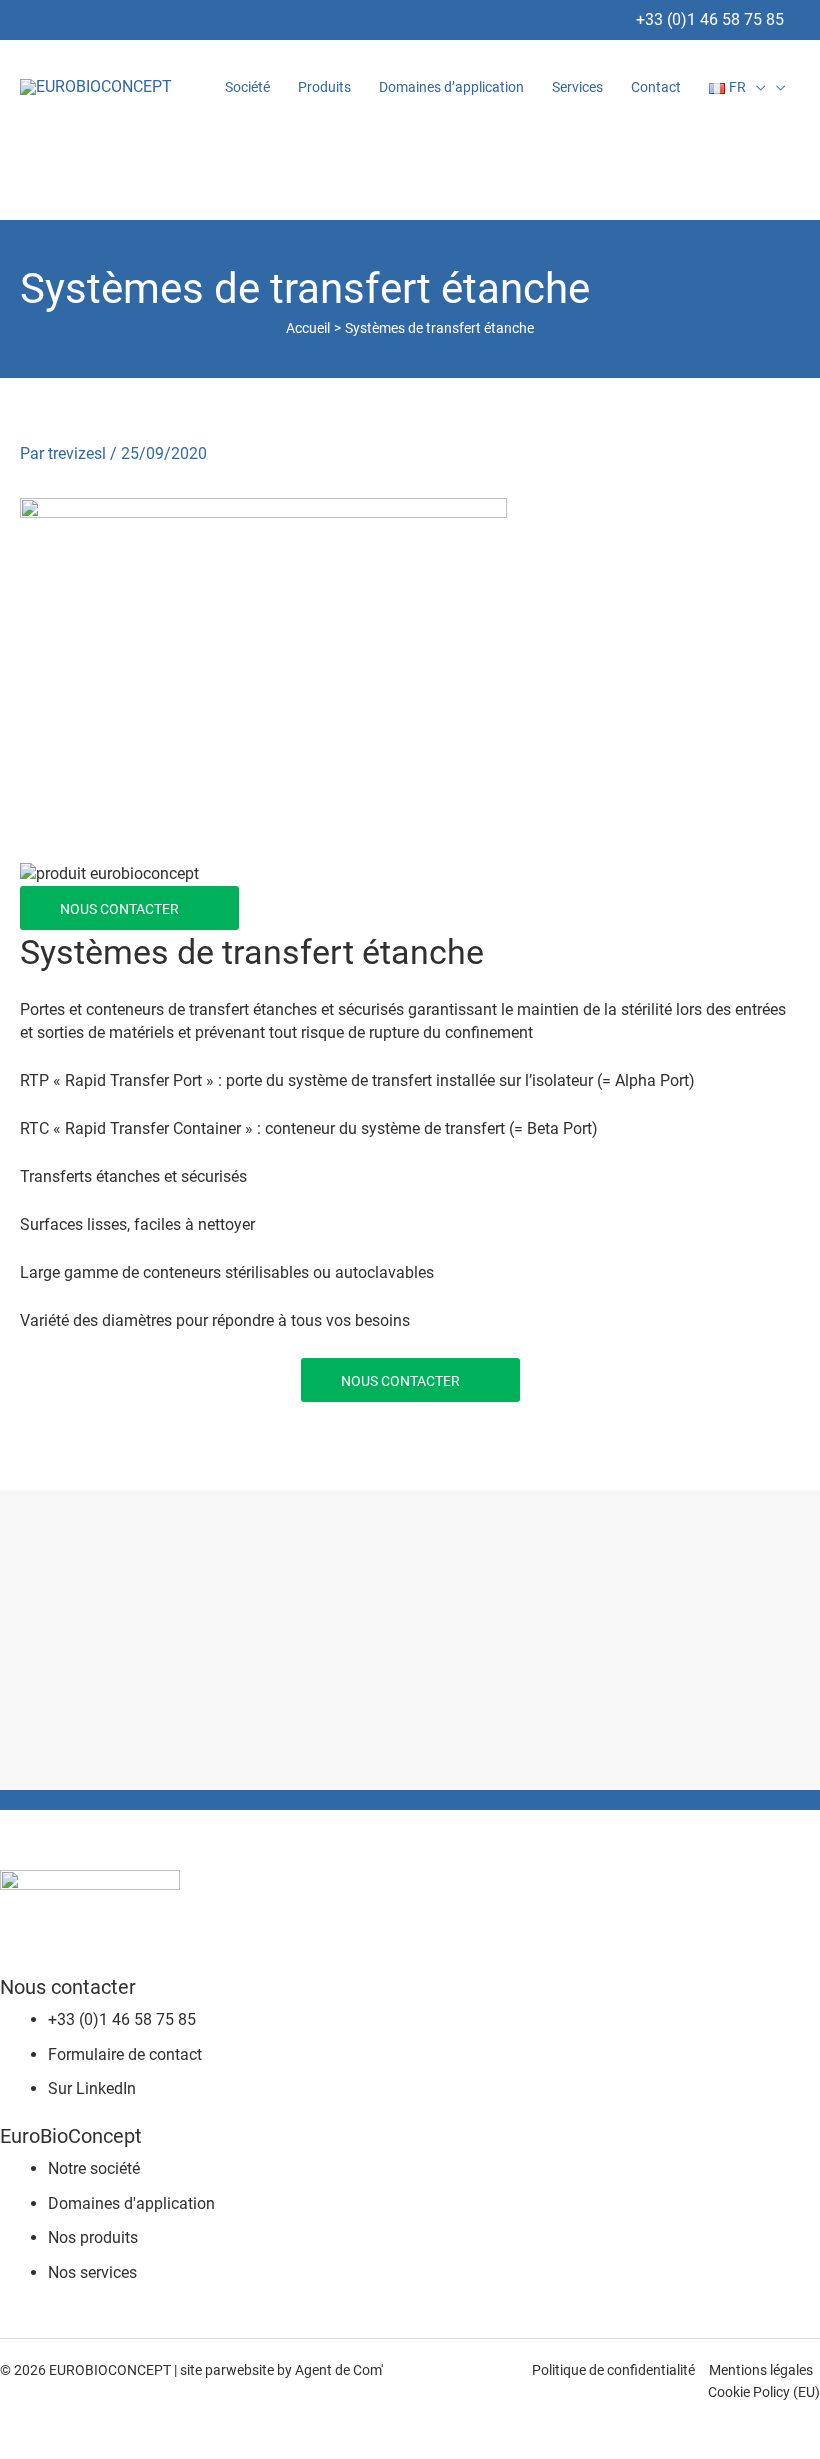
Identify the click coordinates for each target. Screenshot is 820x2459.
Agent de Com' (339, 2370)
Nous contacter (119, 909)
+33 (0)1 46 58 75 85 (710, 19)
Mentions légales (761, 2370)
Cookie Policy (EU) (764, 2392)
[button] (756, 87)
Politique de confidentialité (613, 2370)
